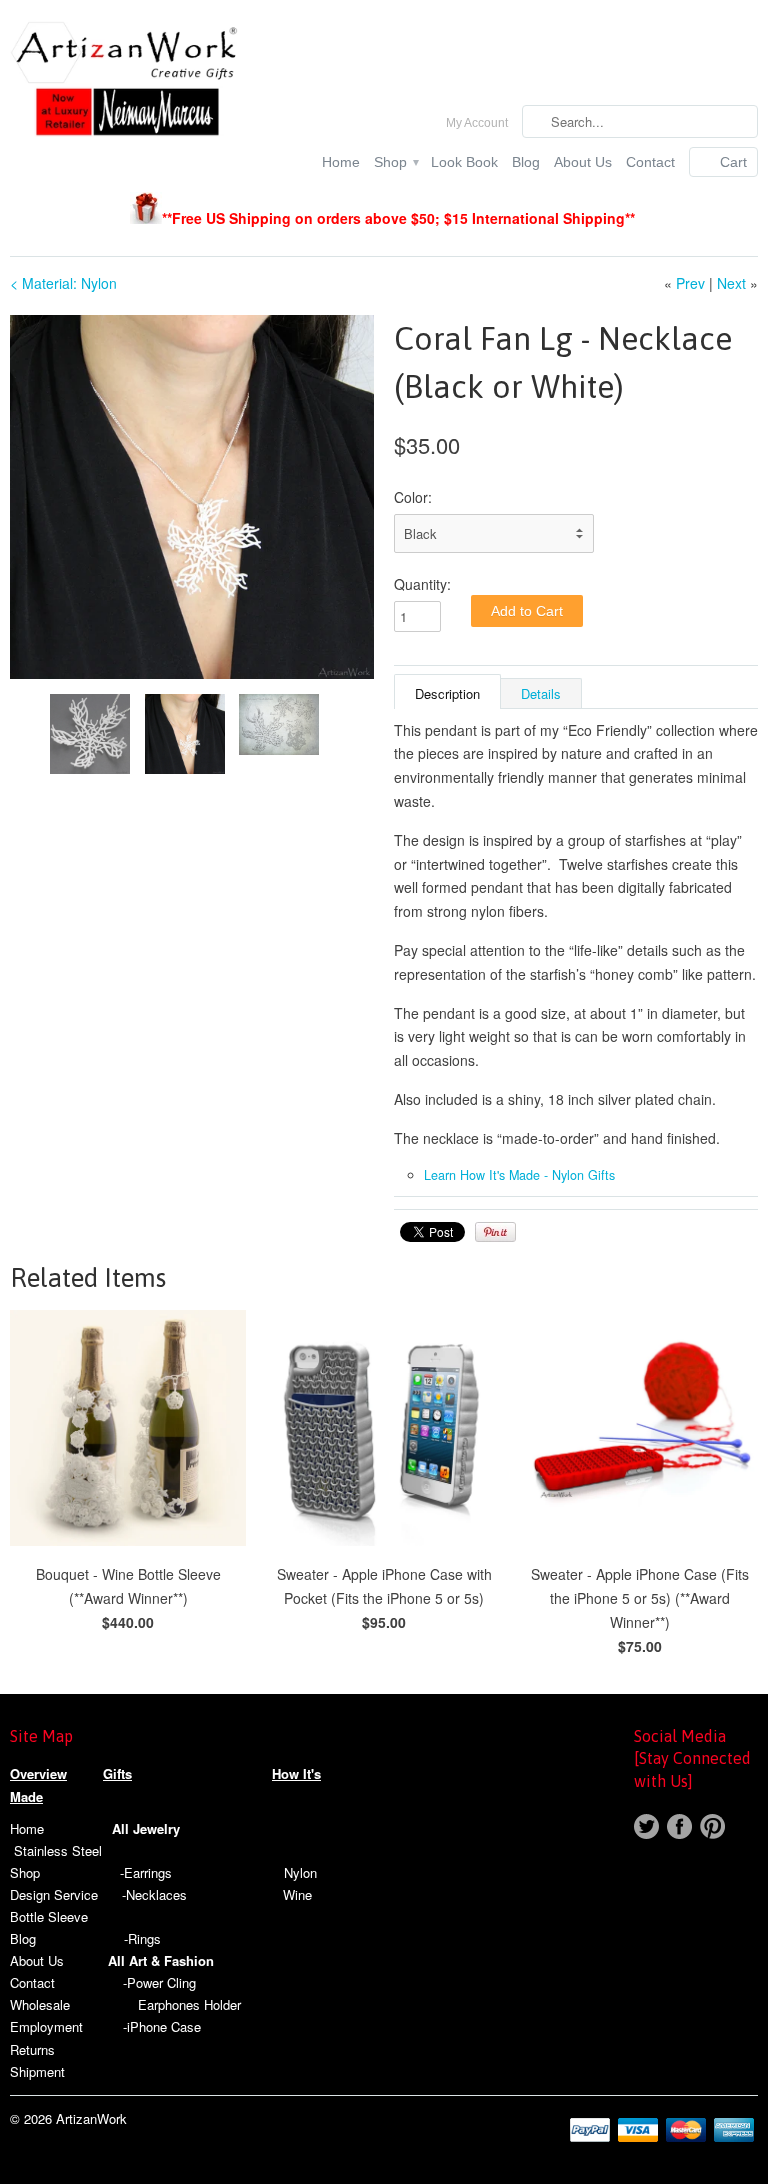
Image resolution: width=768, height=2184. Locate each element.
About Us (583, 162)
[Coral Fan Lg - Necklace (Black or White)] (192, 497)
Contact (650, 162)
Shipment (37, 2071)
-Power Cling (159, 1982)
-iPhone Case (162, 2026)
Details (541, 693)
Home (341, 162)
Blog (526, 162)
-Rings (142, 1938)
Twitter (646, 1826)
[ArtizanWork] (128, 81)
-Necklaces (154, 1894)
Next (731, 283)
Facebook (679, 1826)
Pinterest (712, 1826)
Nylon (300, 1872)
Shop (395, 162)
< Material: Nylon (63, 283)
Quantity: (422, 584)
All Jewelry (146, 1828)
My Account (477, 123)
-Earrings (146, 1872)
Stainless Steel (58, 1850)
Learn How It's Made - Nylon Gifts (519, 1175)
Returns (32, 2049)
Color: (413, 497)
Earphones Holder (189, 2004)
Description (447, 693)
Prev (690, 283)
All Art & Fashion (161, 1960)
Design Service (54, 1894)
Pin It (495, 1232)
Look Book (464, 162)
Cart (733, 162)
